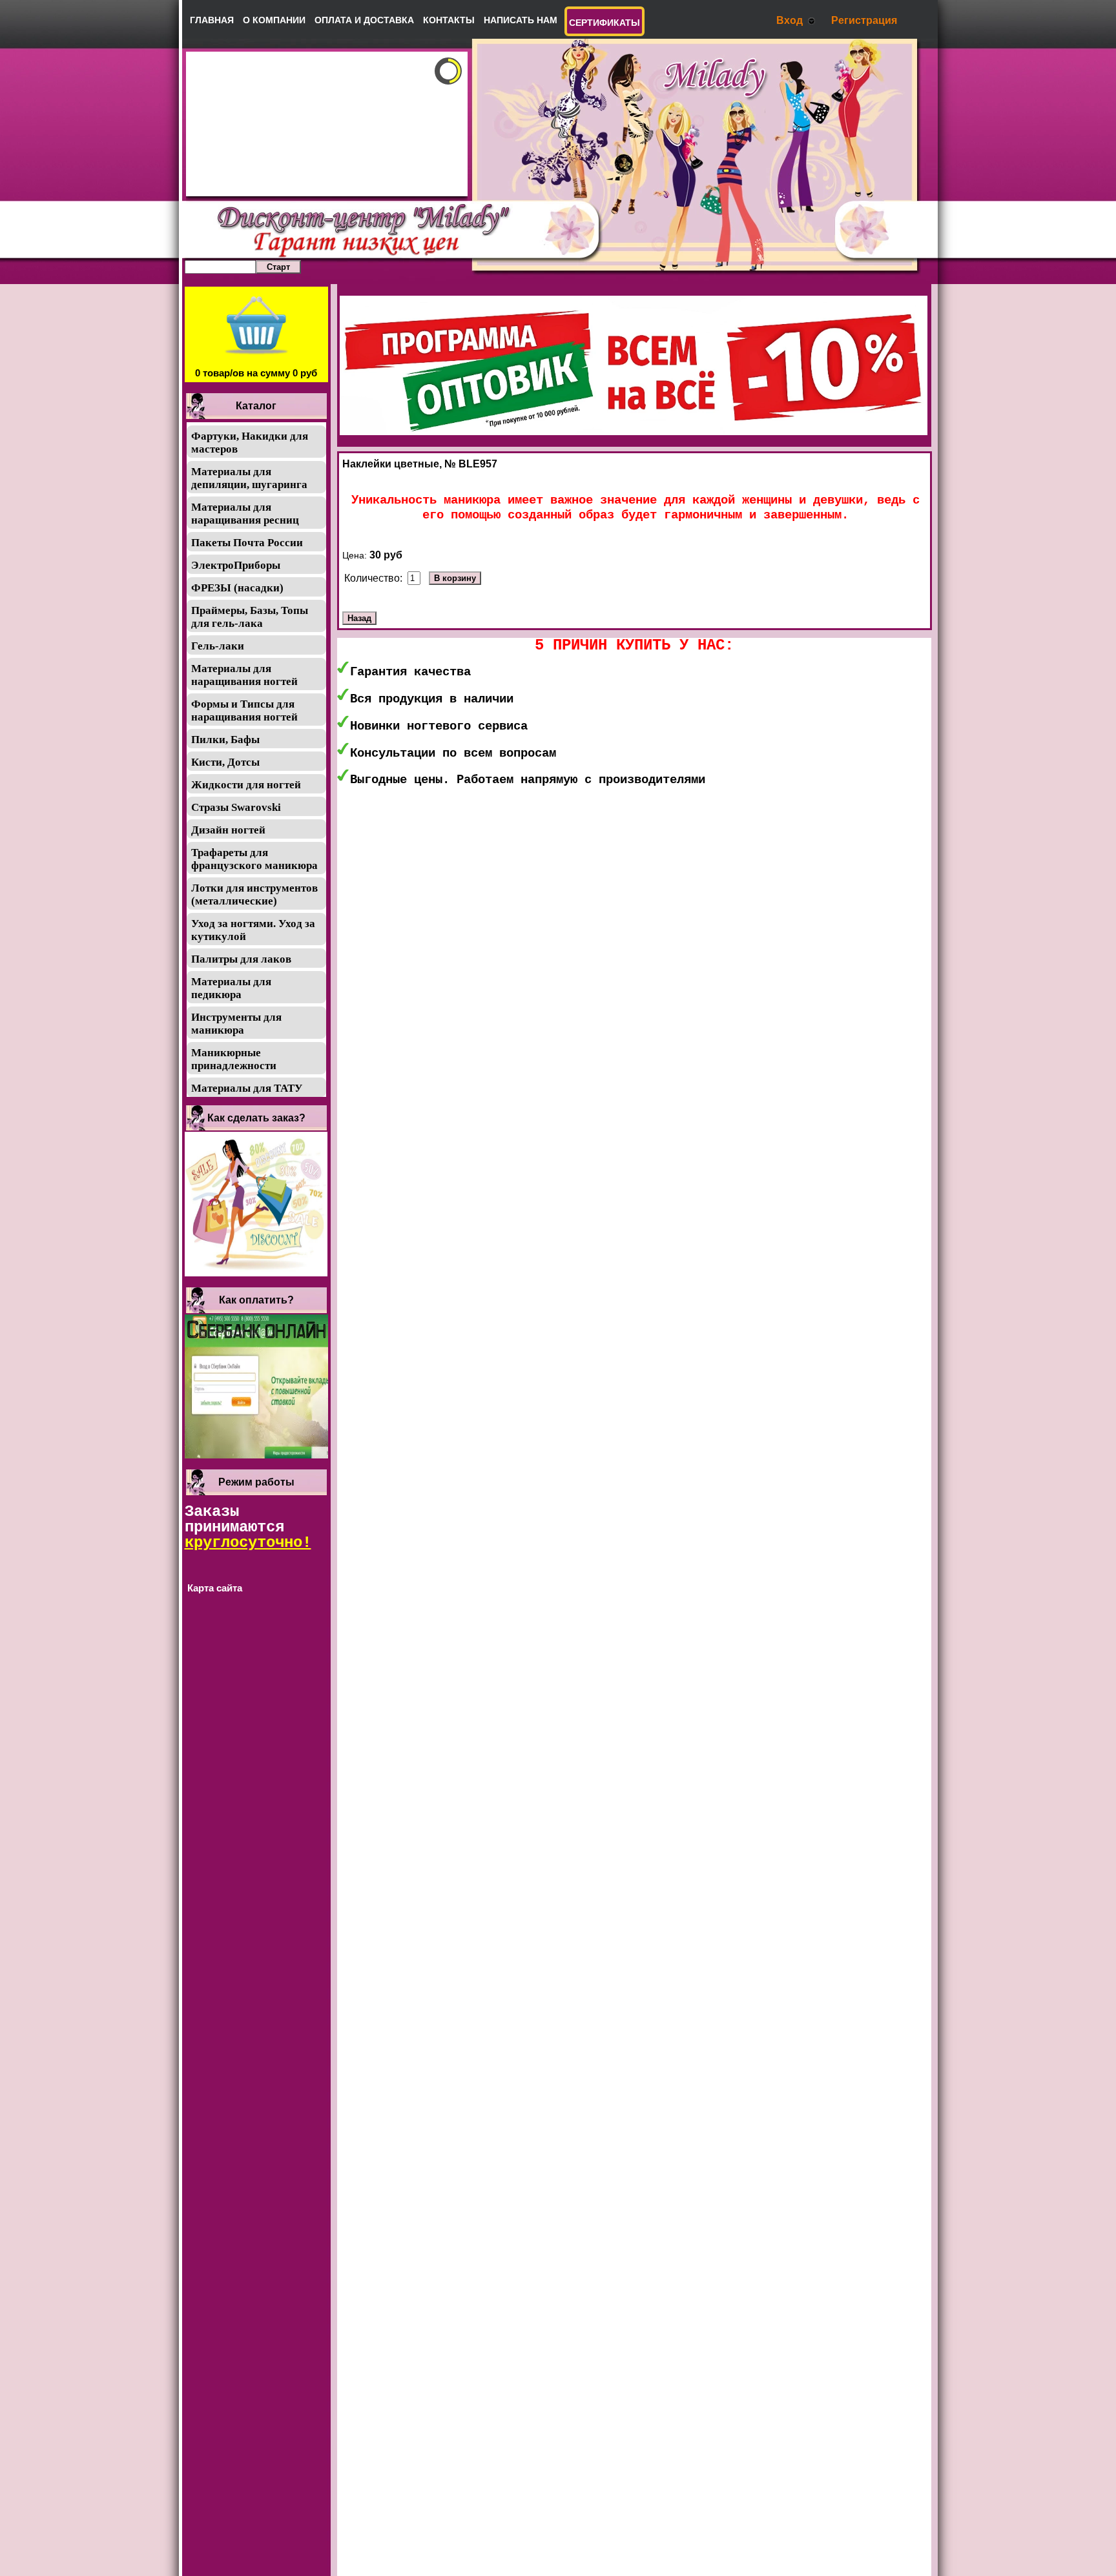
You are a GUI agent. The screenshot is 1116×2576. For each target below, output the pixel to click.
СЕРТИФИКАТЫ (604, 23)
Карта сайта (215, 1588)
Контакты (449, 20)
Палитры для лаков (241, 959)
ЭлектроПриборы (236, 565)
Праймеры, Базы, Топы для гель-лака (250, 617)
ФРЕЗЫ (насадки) (237, 588)
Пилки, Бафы (225, 740)
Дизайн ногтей (228, 830)
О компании (274, 20)
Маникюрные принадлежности (234, 1059)
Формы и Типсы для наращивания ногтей (244, 710)
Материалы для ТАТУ (247, 1088)
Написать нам (521, 20)
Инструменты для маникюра (236, 1024)
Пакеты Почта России (247, 543)
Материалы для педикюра (231, 988)
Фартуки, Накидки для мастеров (250, 443)
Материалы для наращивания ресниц (245, 514)
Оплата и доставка (364, 20)
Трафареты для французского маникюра (254, 859)
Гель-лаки (218, 646)
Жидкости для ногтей (246, 785)
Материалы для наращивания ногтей (244, 675)
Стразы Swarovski (236, 807)
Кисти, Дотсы (225, 762)
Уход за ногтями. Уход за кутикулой (253, 930)
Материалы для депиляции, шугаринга (249, 478)
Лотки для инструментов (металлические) (254, 894)
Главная (212, 20)
